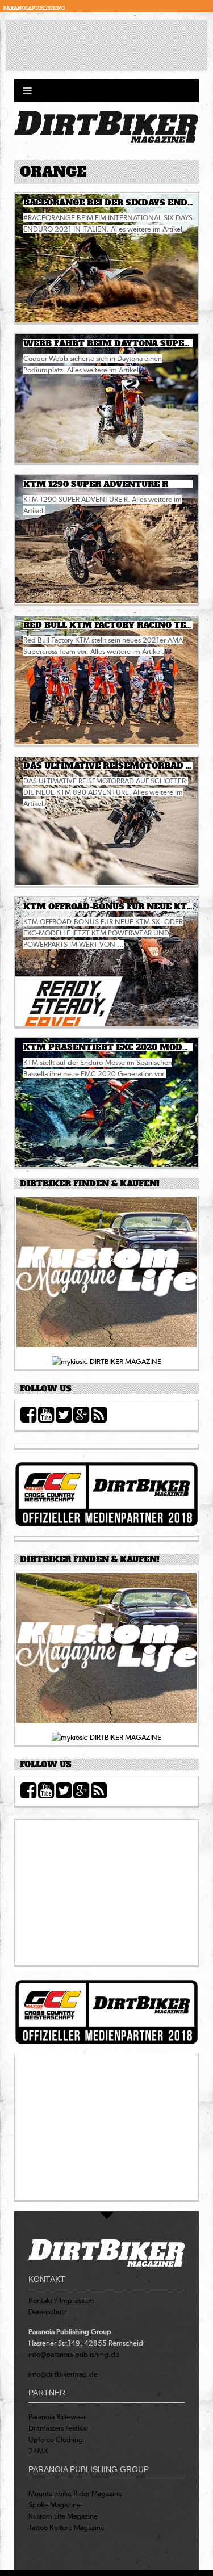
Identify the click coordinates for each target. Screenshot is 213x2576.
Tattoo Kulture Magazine (66, 2527)
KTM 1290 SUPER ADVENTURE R (96, 484)
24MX (38, 2451)
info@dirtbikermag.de (63, 2374)
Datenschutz (48, 2312)
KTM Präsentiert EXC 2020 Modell (111, 1047)
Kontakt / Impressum (61, 2300)
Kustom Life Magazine (63, 2516)
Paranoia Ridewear (57, 2417)
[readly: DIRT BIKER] (106, 1276)
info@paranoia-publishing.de (74, 2354)
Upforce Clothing (56, 2439)
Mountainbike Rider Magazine (75, 2493)
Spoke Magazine (55, 2505)
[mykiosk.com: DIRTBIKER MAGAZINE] (106, 1361)
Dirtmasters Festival (58, 2428)
